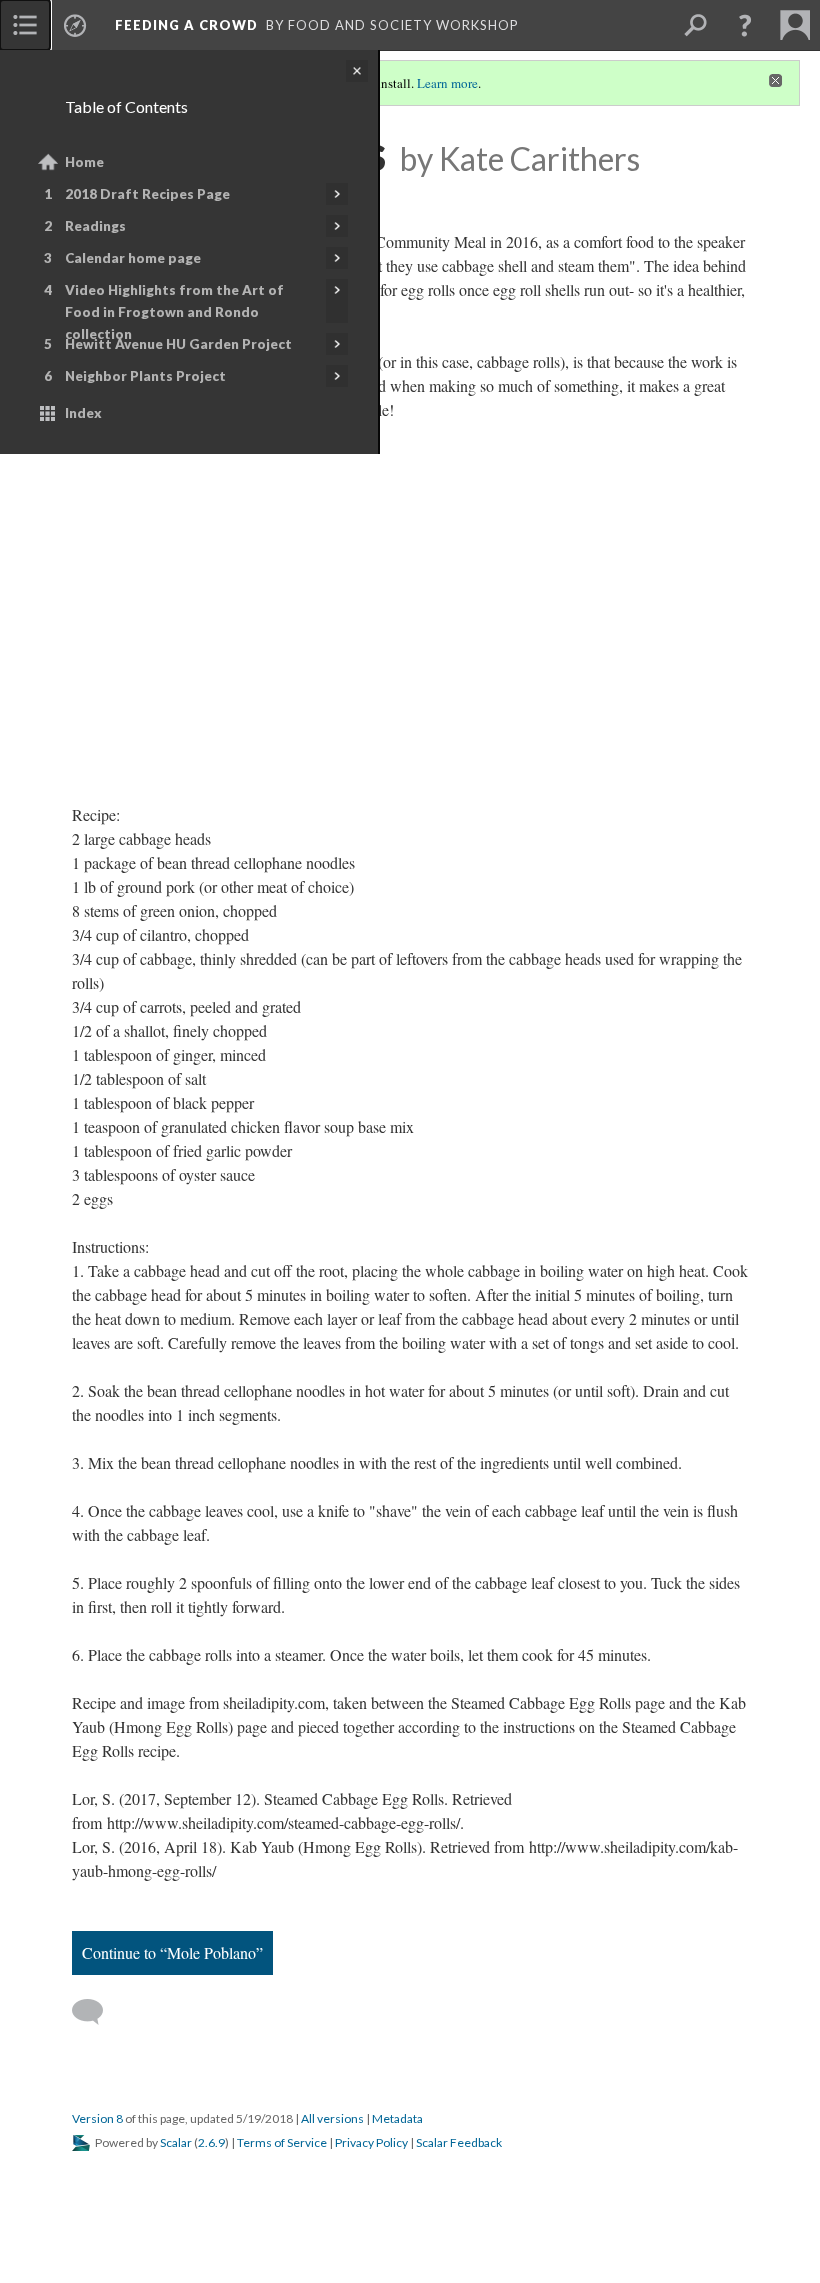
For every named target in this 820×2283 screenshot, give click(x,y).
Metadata (397, 2118)
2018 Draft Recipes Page (147, 194)
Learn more (447, 83)
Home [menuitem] (84, 162)
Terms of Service (282, 2142)
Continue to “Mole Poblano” (172, 1952)
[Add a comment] (96, 2012)
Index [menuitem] (83, 413)
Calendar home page (133, 258)
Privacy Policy (371, 2142)
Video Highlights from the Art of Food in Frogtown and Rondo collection (174, 312)
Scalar (176, 2142)
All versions (332, 2118)
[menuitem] (25, 25)
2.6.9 (211, 2142)
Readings (95, 226)
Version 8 (97, 2118)
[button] (745, 25)
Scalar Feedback (459, 2142)
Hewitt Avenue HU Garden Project (178, 344)
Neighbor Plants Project (145, 376)
